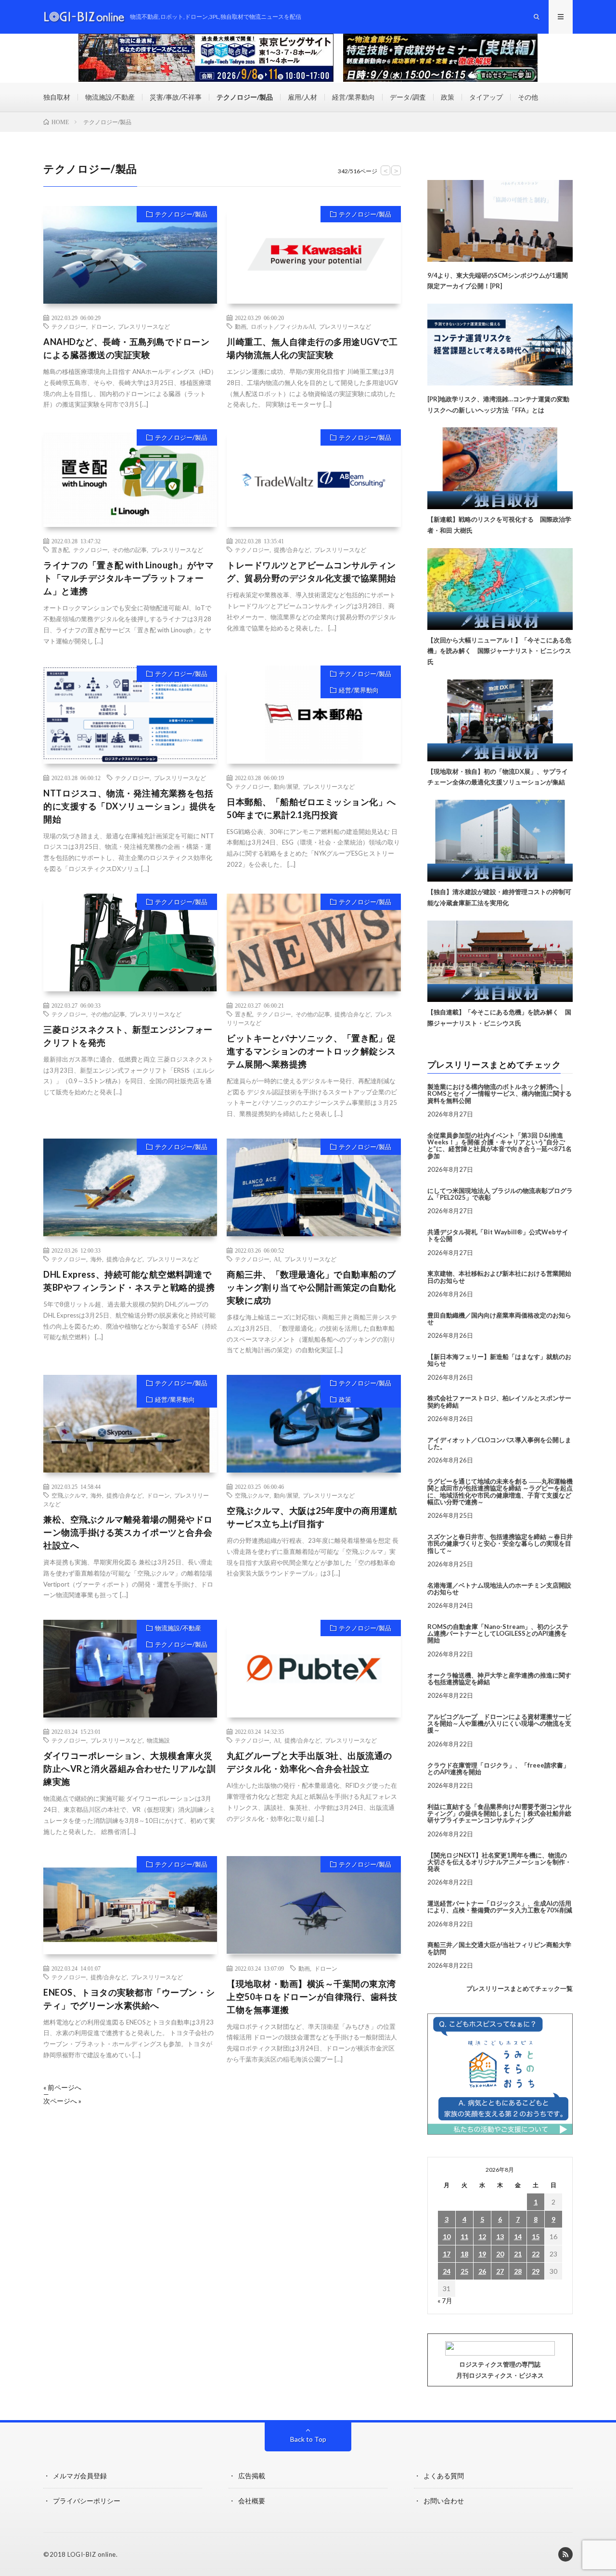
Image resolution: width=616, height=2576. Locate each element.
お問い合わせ (444, 2501)
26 (482, 2271)
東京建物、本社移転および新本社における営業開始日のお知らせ (499, 1277)
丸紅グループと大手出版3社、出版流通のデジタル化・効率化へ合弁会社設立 (309, 1762)
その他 (528, 97)
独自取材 (57, 97)
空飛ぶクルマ (69, 1495)
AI (277, 1259)
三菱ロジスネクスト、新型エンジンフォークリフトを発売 (128, 1036)
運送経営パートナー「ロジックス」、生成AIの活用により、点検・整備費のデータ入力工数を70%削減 (500, 1907)
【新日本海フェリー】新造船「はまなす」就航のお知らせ (499, 1360)
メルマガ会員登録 (80, 2476)
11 (464, 2236)
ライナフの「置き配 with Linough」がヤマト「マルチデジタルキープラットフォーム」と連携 (128, 578)
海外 (96, 1259)
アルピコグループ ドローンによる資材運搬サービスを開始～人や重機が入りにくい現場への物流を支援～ (499, 1724)
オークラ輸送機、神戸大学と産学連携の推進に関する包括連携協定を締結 (499, 1679)
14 (518, 2236)
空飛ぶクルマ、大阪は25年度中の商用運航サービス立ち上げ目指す (312, 1517)
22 (536, 2254)
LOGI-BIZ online (92, 2554)
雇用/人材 (302, 97)
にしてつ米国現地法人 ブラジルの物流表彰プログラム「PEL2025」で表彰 (500, 1194)
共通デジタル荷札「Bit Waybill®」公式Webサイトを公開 (498, 1235)
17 (447, 2254)
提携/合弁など (292, 550)
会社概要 (252, 2501)
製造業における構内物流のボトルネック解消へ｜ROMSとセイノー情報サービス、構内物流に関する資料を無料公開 (500, 1094)
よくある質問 (444, 2476)
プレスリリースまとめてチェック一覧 (520, 1988)
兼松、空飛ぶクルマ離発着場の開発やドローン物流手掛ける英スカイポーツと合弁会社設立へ (128, 1532)
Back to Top (308, 2439)
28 (518, 2271)
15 (536, 2236)
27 (500, 2271)
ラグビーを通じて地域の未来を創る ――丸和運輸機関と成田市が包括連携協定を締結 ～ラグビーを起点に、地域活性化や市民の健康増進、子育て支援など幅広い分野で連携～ (500, 1492)
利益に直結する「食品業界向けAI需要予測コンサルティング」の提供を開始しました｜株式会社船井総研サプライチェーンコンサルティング (499, 1813)
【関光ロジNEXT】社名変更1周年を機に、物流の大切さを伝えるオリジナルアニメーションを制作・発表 (499, 1862)
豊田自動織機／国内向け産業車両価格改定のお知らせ (499, 1319)
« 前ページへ (62, 2088)
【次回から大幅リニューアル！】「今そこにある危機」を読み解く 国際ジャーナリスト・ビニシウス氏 (499, 651)
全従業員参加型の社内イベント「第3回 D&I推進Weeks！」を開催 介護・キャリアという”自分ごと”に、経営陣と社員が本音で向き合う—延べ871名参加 (500, 1146)
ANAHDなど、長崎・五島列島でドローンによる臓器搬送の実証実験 (126, 348)
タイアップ (486, 97)
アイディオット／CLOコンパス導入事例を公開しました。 (499, 1443)
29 (536, 2271)
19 (482, 2254)
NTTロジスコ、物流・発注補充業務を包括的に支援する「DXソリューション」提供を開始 (130, 806)
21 (518, 2254)
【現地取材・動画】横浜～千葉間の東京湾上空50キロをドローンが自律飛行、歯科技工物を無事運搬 (312, 1997)
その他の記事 (129, 550)
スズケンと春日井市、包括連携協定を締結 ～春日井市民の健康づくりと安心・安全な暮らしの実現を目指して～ (500, 1544)
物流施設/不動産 (110, 97)
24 (447, 2271)
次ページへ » (62, 2101)
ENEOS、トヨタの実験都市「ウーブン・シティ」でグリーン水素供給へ (129, 1999)
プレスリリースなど (144, 326)
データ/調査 (408, 97)
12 (482, 2236)
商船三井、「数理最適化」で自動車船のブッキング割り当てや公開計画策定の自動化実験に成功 (311, 1287)
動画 (241, 326)
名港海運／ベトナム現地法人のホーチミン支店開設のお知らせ (499, 1589)
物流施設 (158, 1740)
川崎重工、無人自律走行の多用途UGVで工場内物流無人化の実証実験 (312, 348)
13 (500, 2236)
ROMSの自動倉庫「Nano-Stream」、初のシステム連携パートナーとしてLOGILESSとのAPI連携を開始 (498, 1634)
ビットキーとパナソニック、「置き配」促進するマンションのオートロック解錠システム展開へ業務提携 (311, 1051)
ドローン (102, 326)
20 (500, 2254)
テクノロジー (69, 326)
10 (447, 2236)
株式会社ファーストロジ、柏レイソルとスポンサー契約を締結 (499, 1401)
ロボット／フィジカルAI (283, 326)
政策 (448, 97)
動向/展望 (286, 786)
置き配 (60, 550)
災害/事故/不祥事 (176, 97)
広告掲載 (252, 2476)
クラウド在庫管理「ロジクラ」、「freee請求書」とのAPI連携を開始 (498, 1769)
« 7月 (445, 2300)
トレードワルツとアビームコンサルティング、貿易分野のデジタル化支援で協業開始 (311, 571)
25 (464, 2271)
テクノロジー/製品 (245, 97)
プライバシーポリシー (87, 2501)
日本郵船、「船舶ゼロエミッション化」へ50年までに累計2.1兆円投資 (311, 808)
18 (464, 2254)
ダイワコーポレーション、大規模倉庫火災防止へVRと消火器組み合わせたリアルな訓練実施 (129, 1769)
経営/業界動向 (353, 97)
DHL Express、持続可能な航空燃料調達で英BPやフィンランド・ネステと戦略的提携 (129, 1281)
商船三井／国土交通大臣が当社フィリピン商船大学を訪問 (499, 1948)
